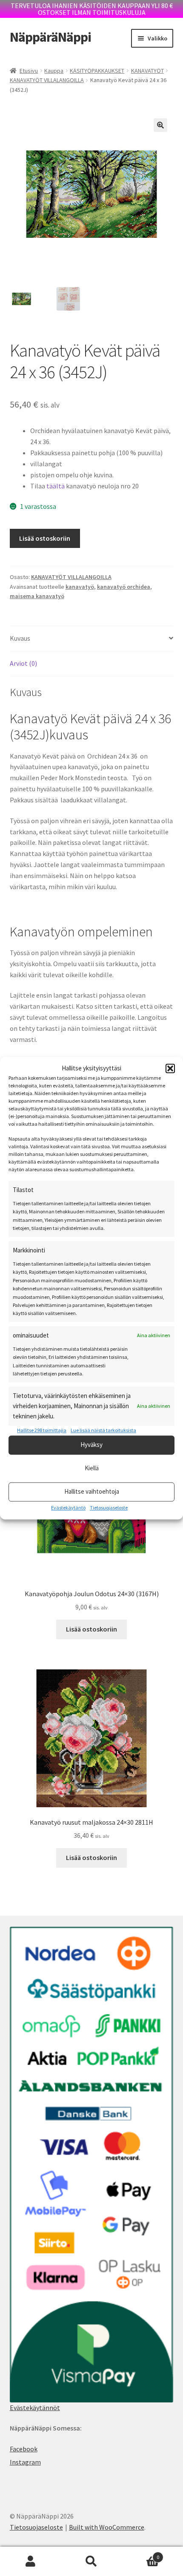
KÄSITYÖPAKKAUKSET (97, 71)
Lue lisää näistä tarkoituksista (103, 1431)
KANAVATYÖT (147, 71)
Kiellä (92, 1468)
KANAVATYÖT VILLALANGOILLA (47, 80)
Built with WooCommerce (107, 2527)
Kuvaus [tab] (20, 638)
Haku (91, 2562)
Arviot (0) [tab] (23, 663)
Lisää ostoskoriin (45, 538)
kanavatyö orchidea (124, 587)
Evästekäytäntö (68, 1508)
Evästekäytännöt (35, 2408)
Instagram (25, 2462)
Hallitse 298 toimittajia (42, 1431)
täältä (56, 486)
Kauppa (54, 71)
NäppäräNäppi (50, 37)
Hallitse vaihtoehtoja (92, 1492)
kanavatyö (80, 587)
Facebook (24, 2449)
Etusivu (29, 71)
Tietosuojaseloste (109, 1508)
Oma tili (30, 2562)
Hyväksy (91, 1445)
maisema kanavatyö (37, 596)
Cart (141, 2554)
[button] (170, 1068)
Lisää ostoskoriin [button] (91, 1629)
